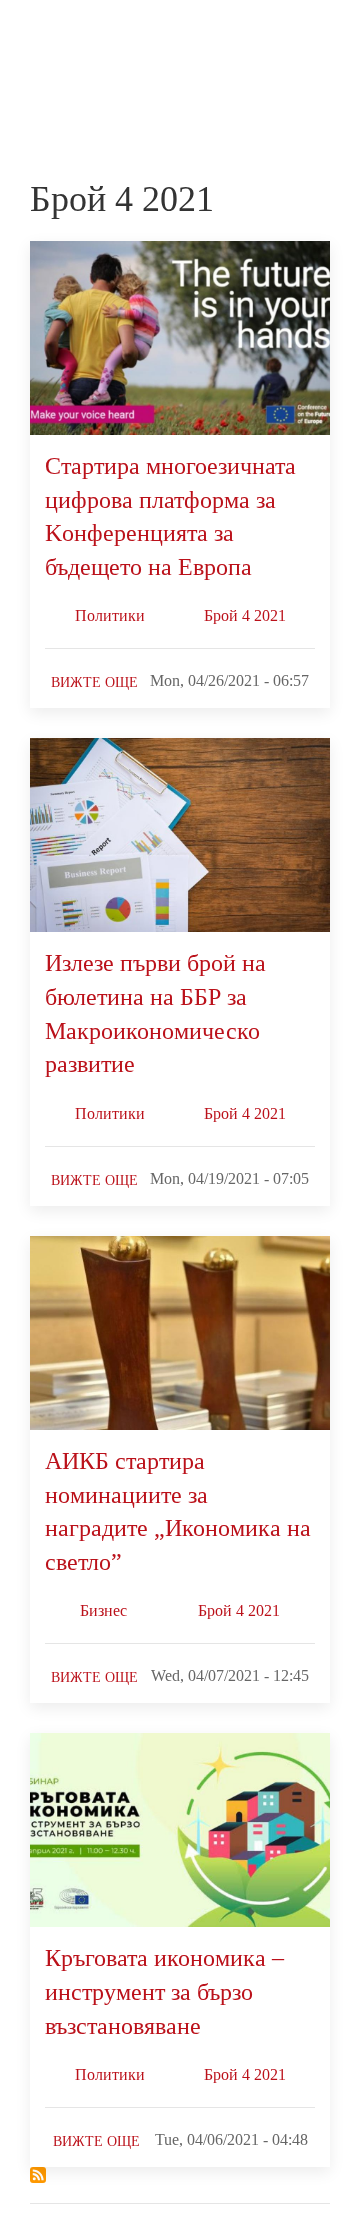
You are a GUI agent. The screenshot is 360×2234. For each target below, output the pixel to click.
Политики (110, 615)
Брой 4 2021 (245, 615)
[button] (321, 37)
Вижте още (94, 682)
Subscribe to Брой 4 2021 (38, 2175)
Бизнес (103, 1610)
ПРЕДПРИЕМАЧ (70, 54)
